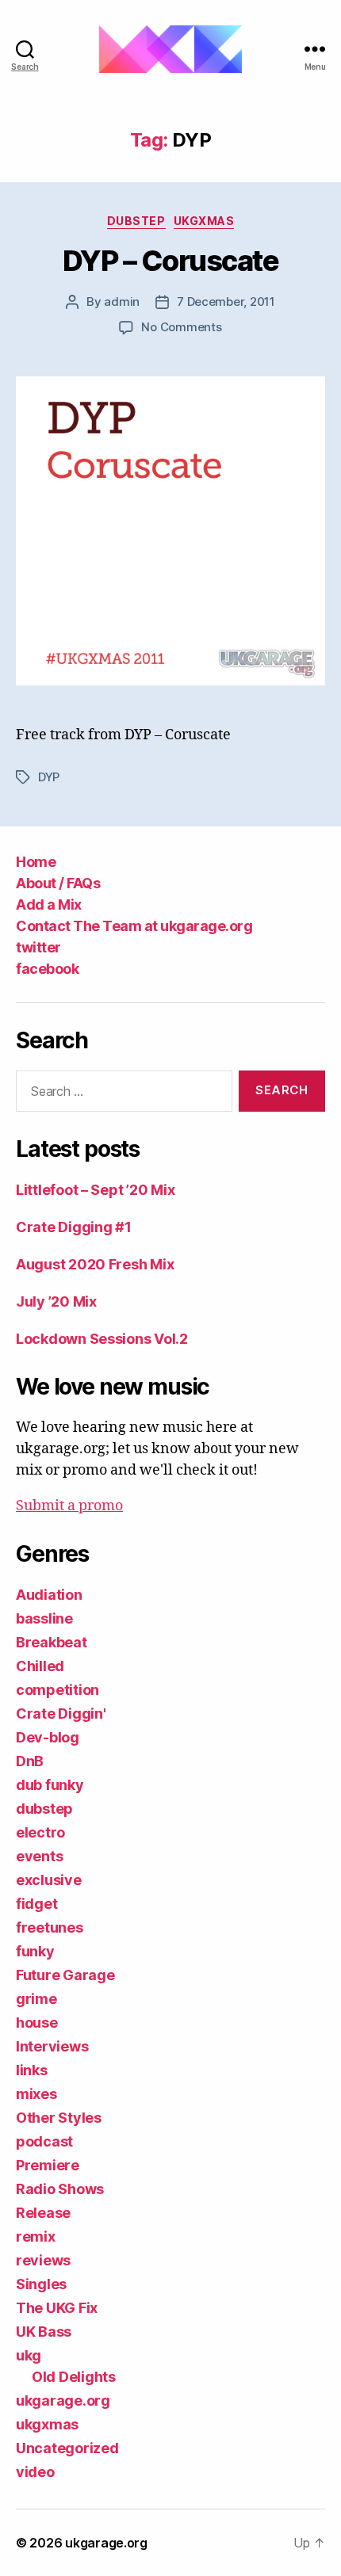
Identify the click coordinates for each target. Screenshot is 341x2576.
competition (57, 1690)
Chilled (40, 1666)
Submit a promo (69, 1506)
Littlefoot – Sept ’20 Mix (95, 1190)
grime (36, 1999)
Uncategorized (67, 2448)
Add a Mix (49, 904)
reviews (43, 2260)
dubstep (136, 221)
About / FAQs (58, 883)
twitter (38, 947)
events (39, 1856)
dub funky (50, 1785)
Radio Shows (60, 2189)
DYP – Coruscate (171, 261)
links (32, 2070)
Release (43, 2213)
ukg (29, 2355)
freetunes (50, 1927)
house (37, 2023)
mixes (36, 2094)
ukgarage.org (63, 2400)
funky (35, 1951)
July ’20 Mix (56, 1301)
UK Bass (44, 2332)
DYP (49, 777)
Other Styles (59, 2118)
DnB (30, 1761)
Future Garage (65, 1975)
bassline (44, 1618)
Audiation (49, 1595)
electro (40, 1832)
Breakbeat (52, 1642)
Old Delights (74, 2377)
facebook (47, 969)
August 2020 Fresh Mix (95, 1264)
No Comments (181, 327)
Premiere (48, 2165)
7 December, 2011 (226, 301)
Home (36, 862)
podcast (44, 2141)
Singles (41, 2284)
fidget (36, 1904)
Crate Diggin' (61, 1714)
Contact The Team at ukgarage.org (134, 926)
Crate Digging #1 (74, 1227)
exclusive (49, 1880)
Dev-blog (48, 1737)
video (35, 2472)
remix (36, 2236)
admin (122, 301)
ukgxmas (204, 221)
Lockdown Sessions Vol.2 (102, 1339)
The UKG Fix (57, 2308)
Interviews (52, 2046)
